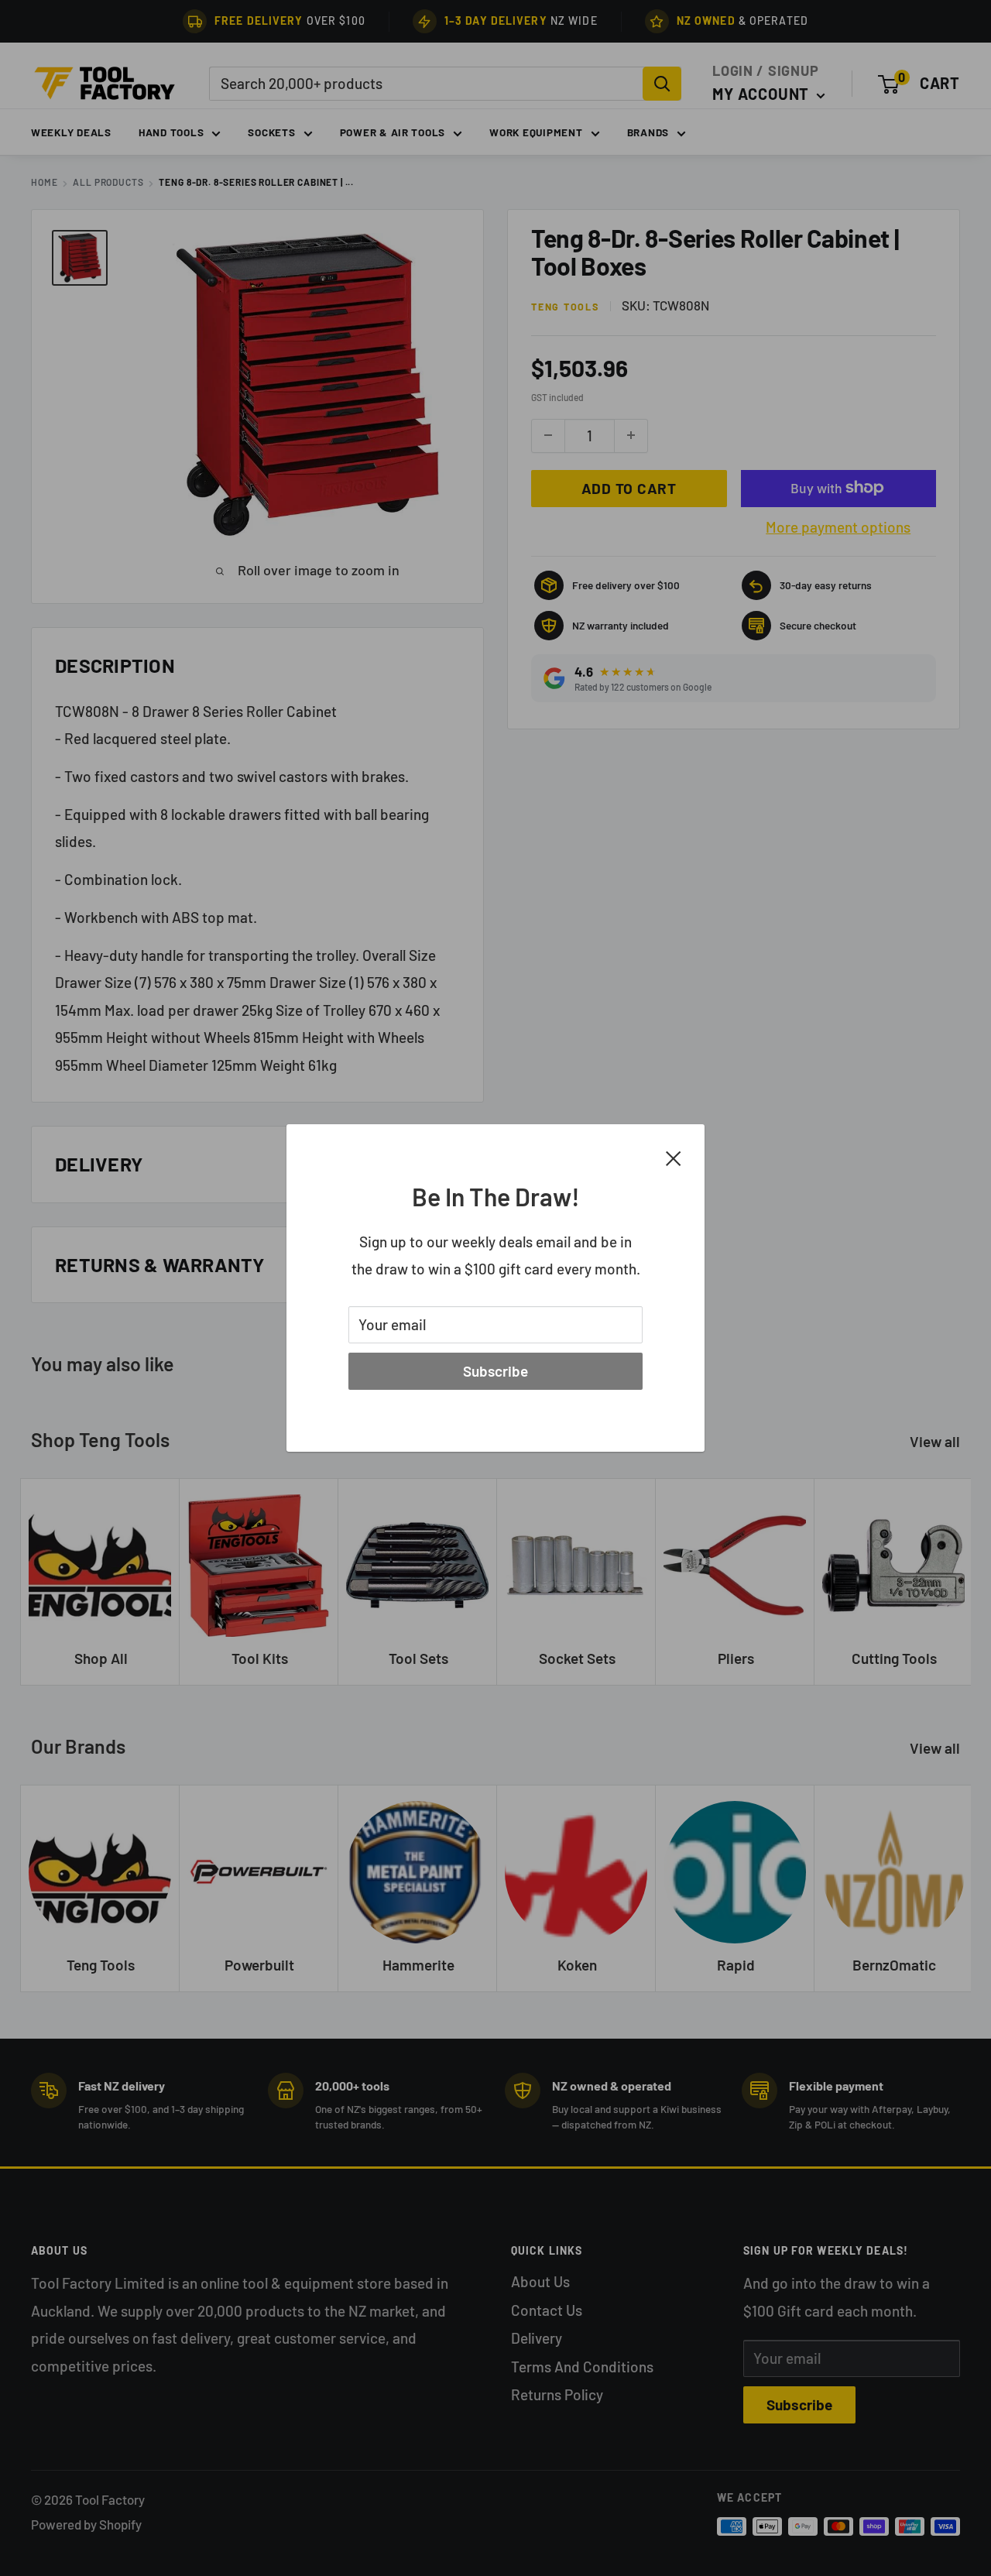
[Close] (674, 1157)
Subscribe (495, 1371)
